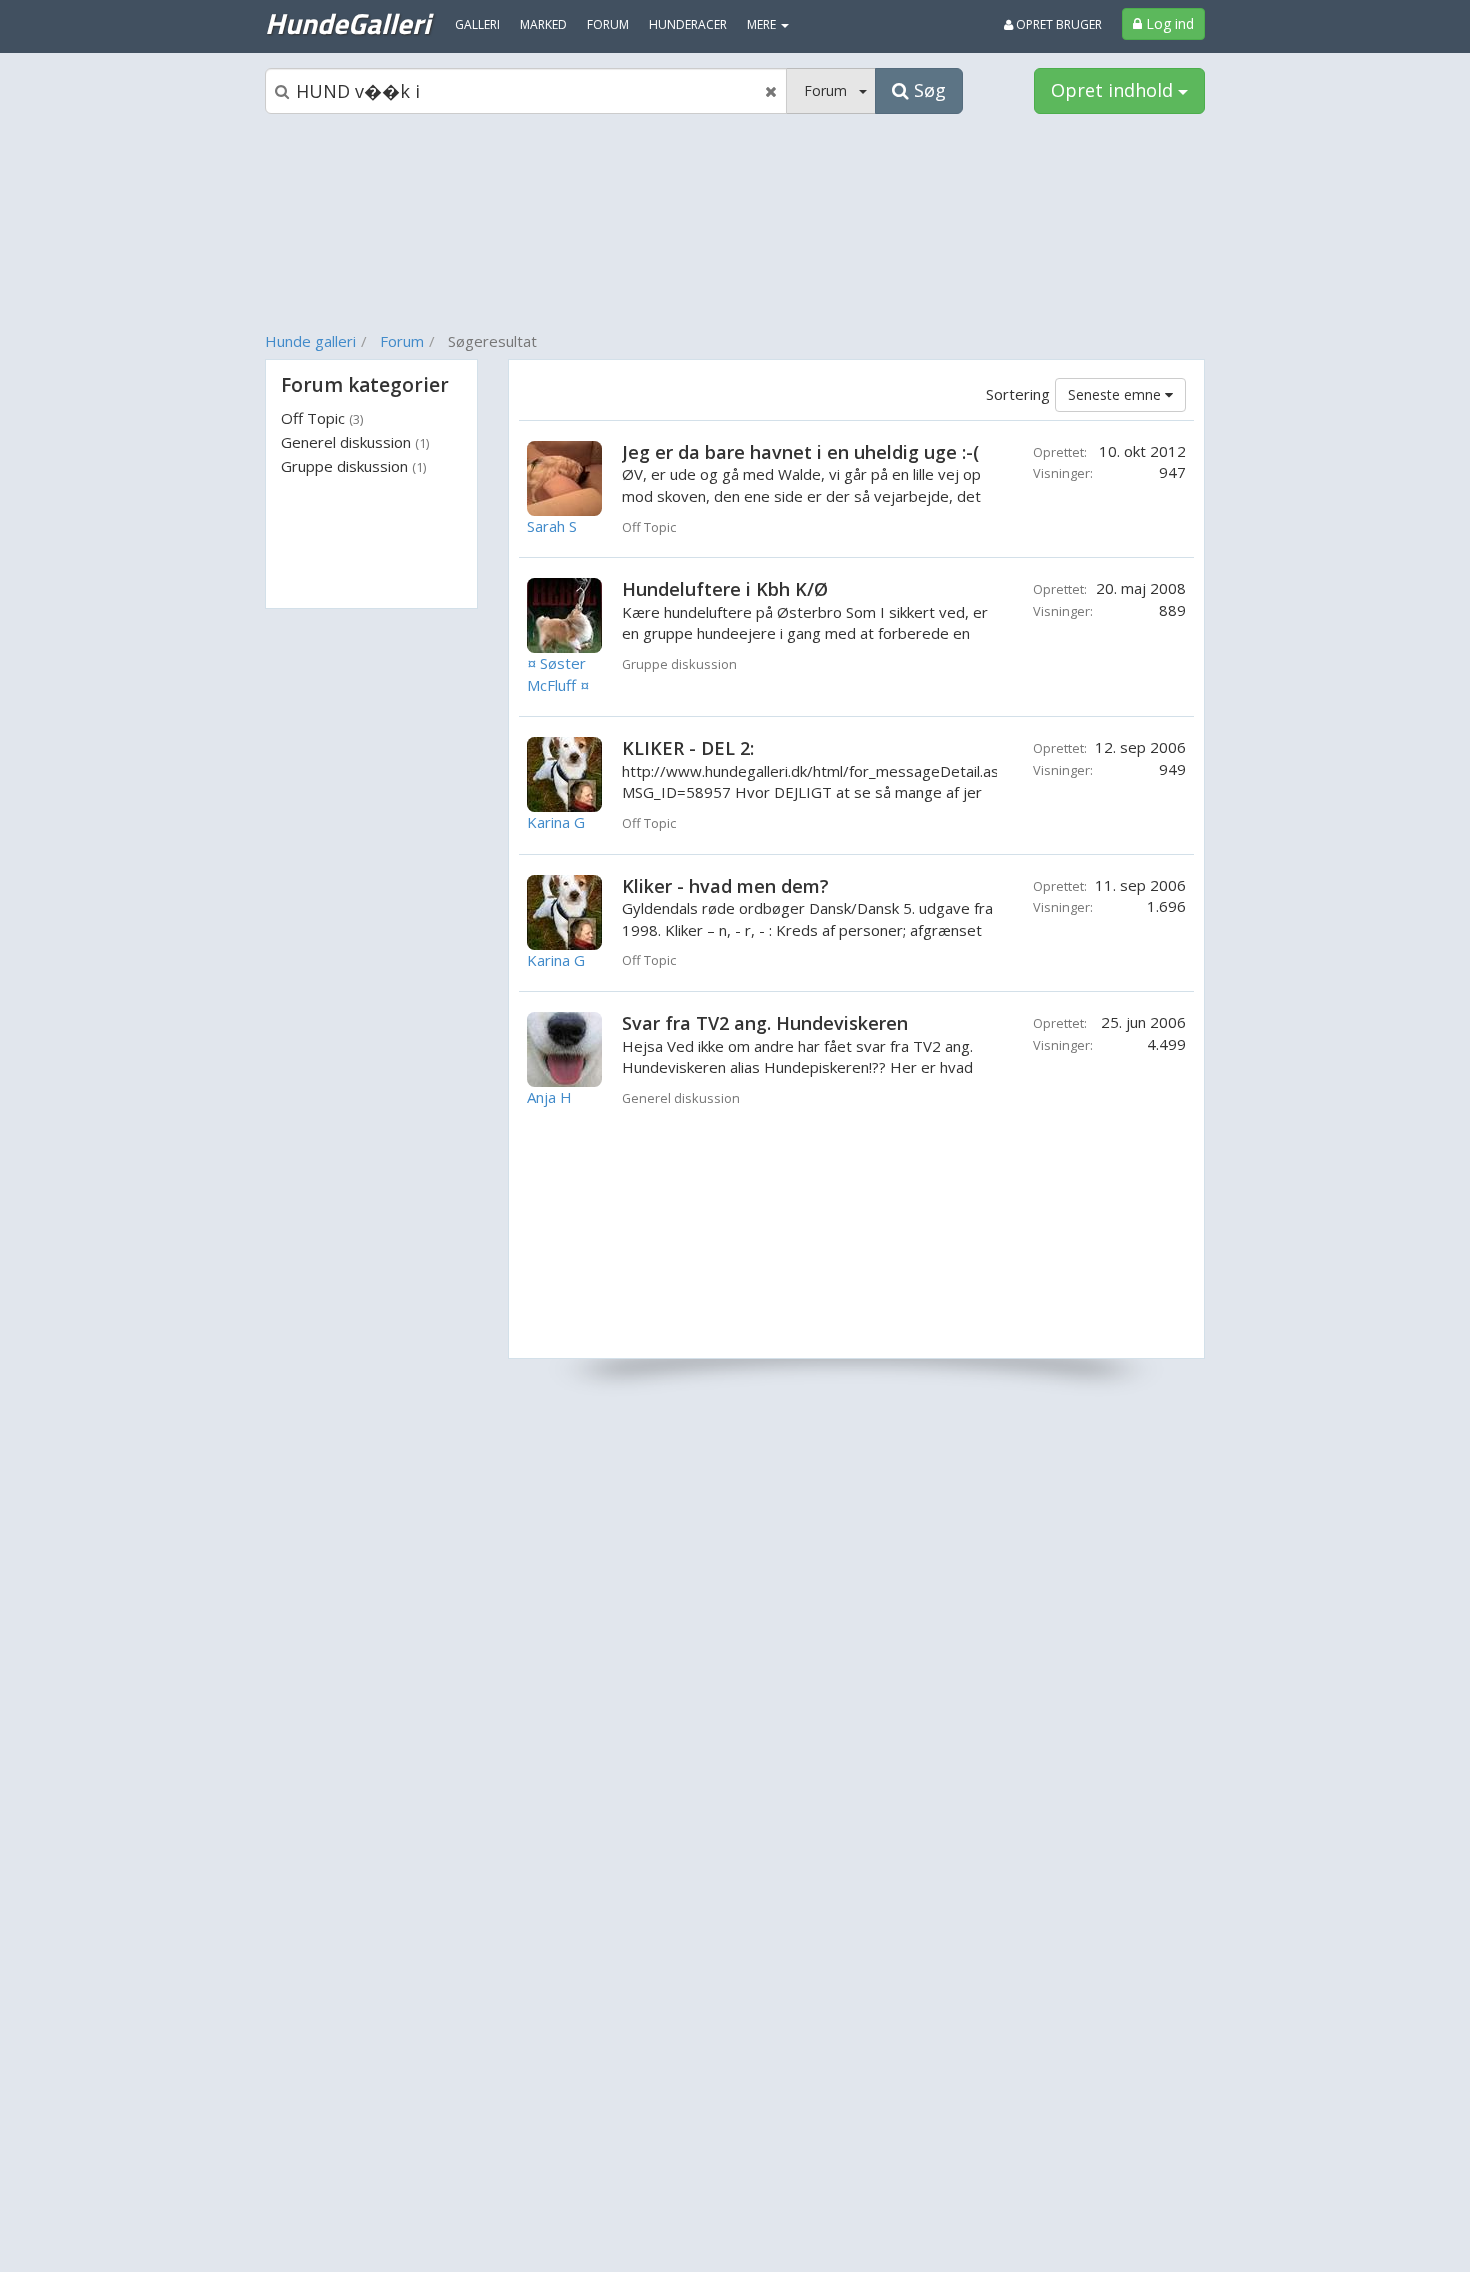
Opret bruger (1057, 24)
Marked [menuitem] (543, 24)
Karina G (556, 822)
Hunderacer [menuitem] (688, 24)
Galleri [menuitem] (477, 24)
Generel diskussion (355, 442)
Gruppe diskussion (353, 466)
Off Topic (322, 418)
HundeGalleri (347, 23)
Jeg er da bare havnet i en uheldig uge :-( (800, 452)
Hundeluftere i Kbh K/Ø (725, 589)
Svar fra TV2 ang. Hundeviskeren (765, 1023)
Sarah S (552, 526)
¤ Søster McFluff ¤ (558, 673)
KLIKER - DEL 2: (688, 748)
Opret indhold (1114, 90)
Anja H (549, 1097)
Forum (402, 341)
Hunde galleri (310, 341)
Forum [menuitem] (608, 24)
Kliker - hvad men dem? (725, 886)
